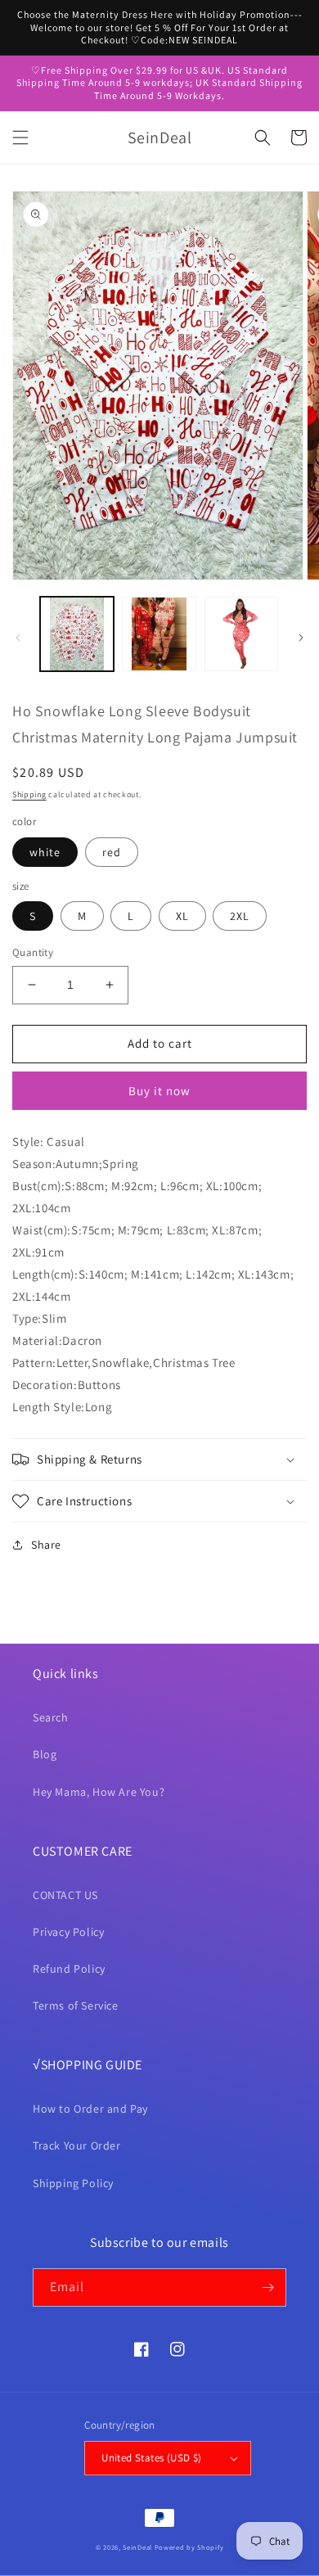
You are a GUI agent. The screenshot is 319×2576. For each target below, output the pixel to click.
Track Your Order (77, 2145)
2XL (240, 916)
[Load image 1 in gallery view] (77, 634)
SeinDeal (137, 2547)
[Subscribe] (267, 2287)
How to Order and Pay (90, 2109)
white (45, 852)
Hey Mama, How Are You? (99, 1792)
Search (51, 1717)
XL (182, 916)
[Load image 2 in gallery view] (159, 634)
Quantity (33, 952)
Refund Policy (69, 1969)
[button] (20, 138)
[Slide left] (18, 638)
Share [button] (46, 1545)
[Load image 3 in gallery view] (241, 634)
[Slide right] (301, 638)
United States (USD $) (151, 2458)
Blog (45, 1754)
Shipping (29, 794)
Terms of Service (76, 2005)
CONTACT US (65, 1895)
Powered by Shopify (189, 2547)
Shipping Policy (73, 2183)
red (112, 852)
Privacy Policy (68, 1932)
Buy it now (159, 1091)
